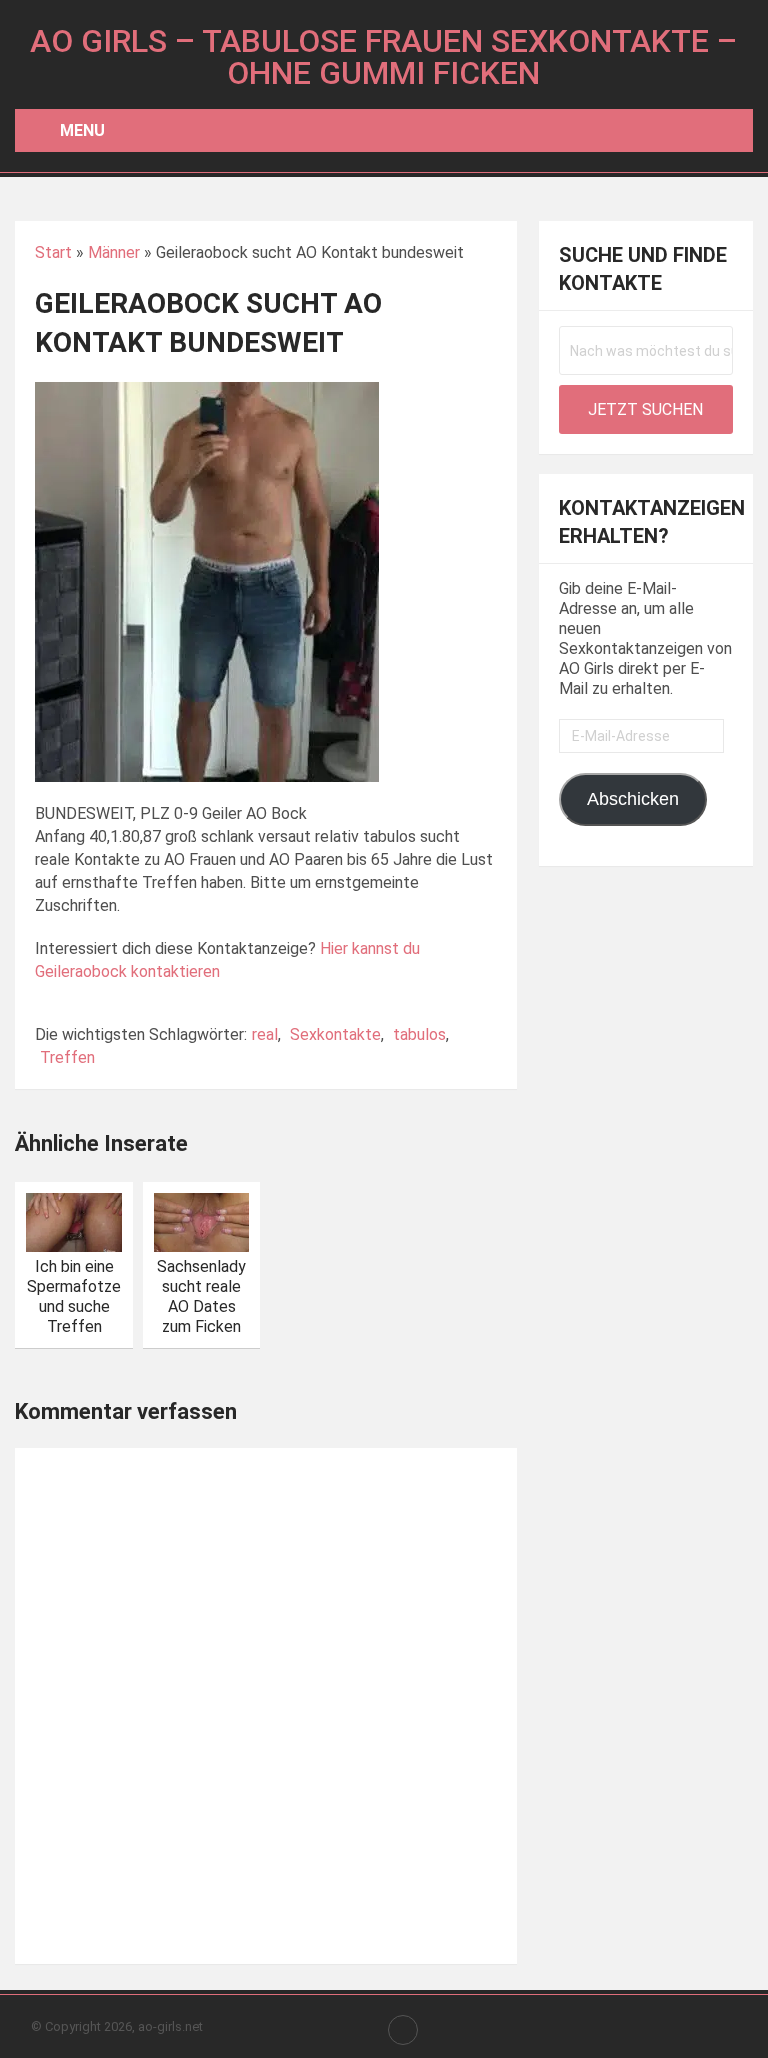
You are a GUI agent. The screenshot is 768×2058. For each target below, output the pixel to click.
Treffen (67, 1057)
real (265, 1034)
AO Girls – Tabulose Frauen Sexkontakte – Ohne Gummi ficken (383, 57)
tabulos (419, 1034)
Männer (114, 252)
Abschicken (633, 799)
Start (53, 252)
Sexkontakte (335, 1034)
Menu (82, 130)
